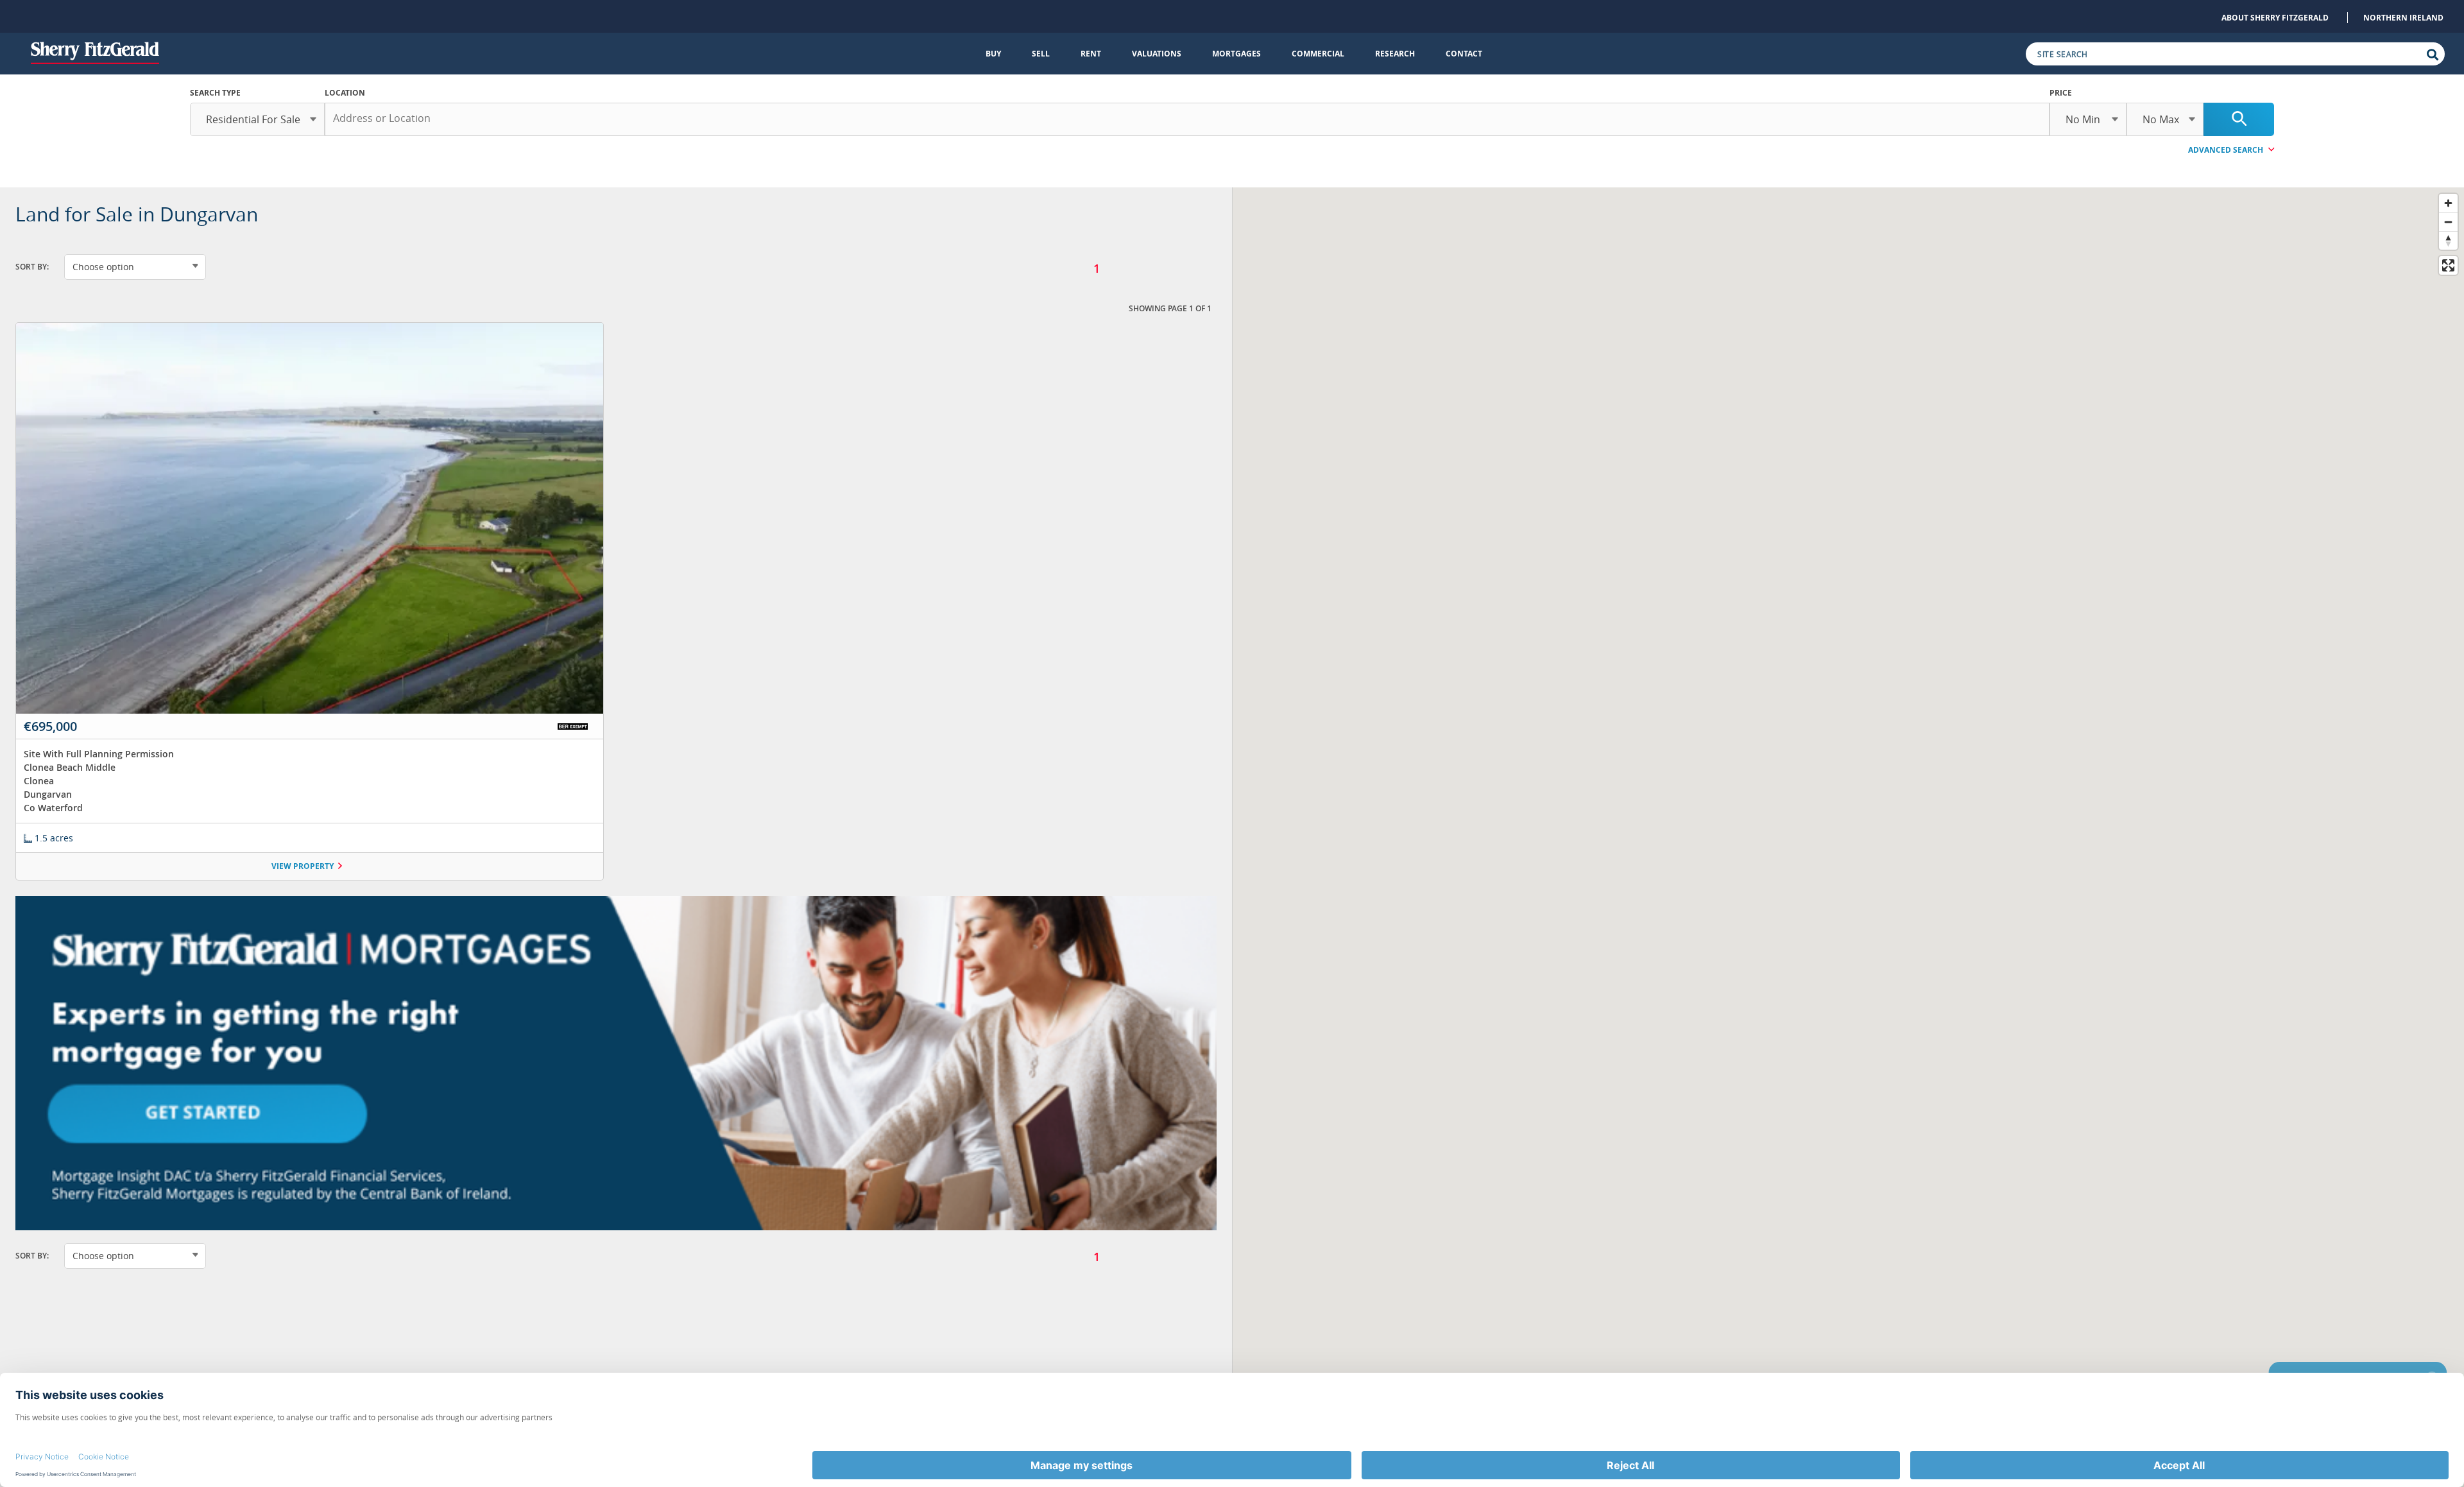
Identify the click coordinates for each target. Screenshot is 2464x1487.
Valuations (1157, 54)
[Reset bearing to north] (2448, 240)
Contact (1464, 54)
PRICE (2061, 93)
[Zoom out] (2448, 222)
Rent (1091, 54)
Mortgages (1236, 54)
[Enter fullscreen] (2448, 265)
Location (345, 93)
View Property (303, 866)
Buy (993, 54)
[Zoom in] (2448, 203)
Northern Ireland (2403, 18)
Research (1395, 54)
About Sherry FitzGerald (2275, 18)
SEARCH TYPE (215, 93)
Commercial (1318, 54)
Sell (1041, 54)
